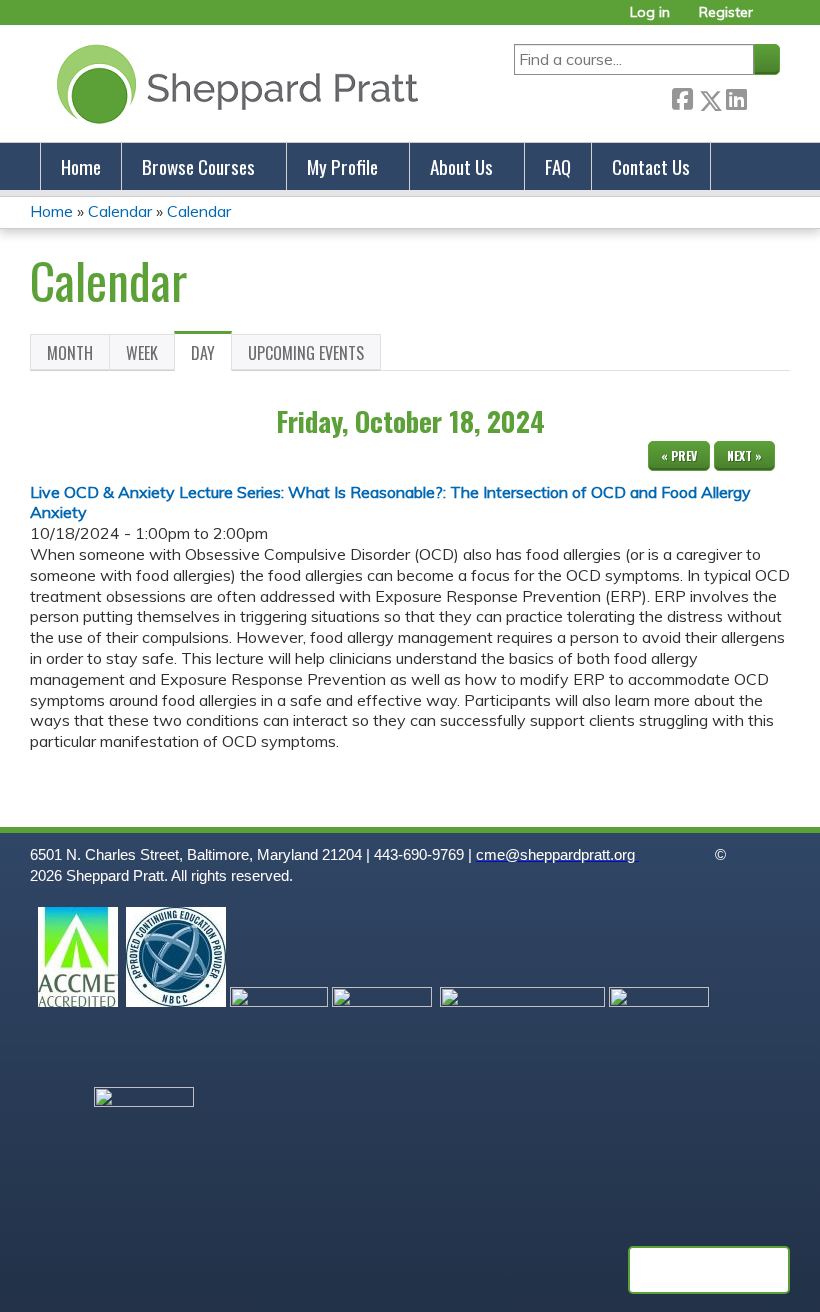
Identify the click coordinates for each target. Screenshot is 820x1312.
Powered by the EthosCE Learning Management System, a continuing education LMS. (709, 1270)
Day (211, 356)
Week (142, 353)
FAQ (558, 166)
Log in (650, 12)
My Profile (342, 166)
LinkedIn (736, 96)
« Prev (679, 455)
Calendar (120, 211)
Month (70, 353)
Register (726, 12)
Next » (744, 455)
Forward (763, 96)
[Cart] (774, 19)
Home (81, 166)
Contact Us (651, 166)
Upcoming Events (306, 353)
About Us (461, 166)
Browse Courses (198, 166)
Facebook (682, 96)
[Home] (233, 83)
